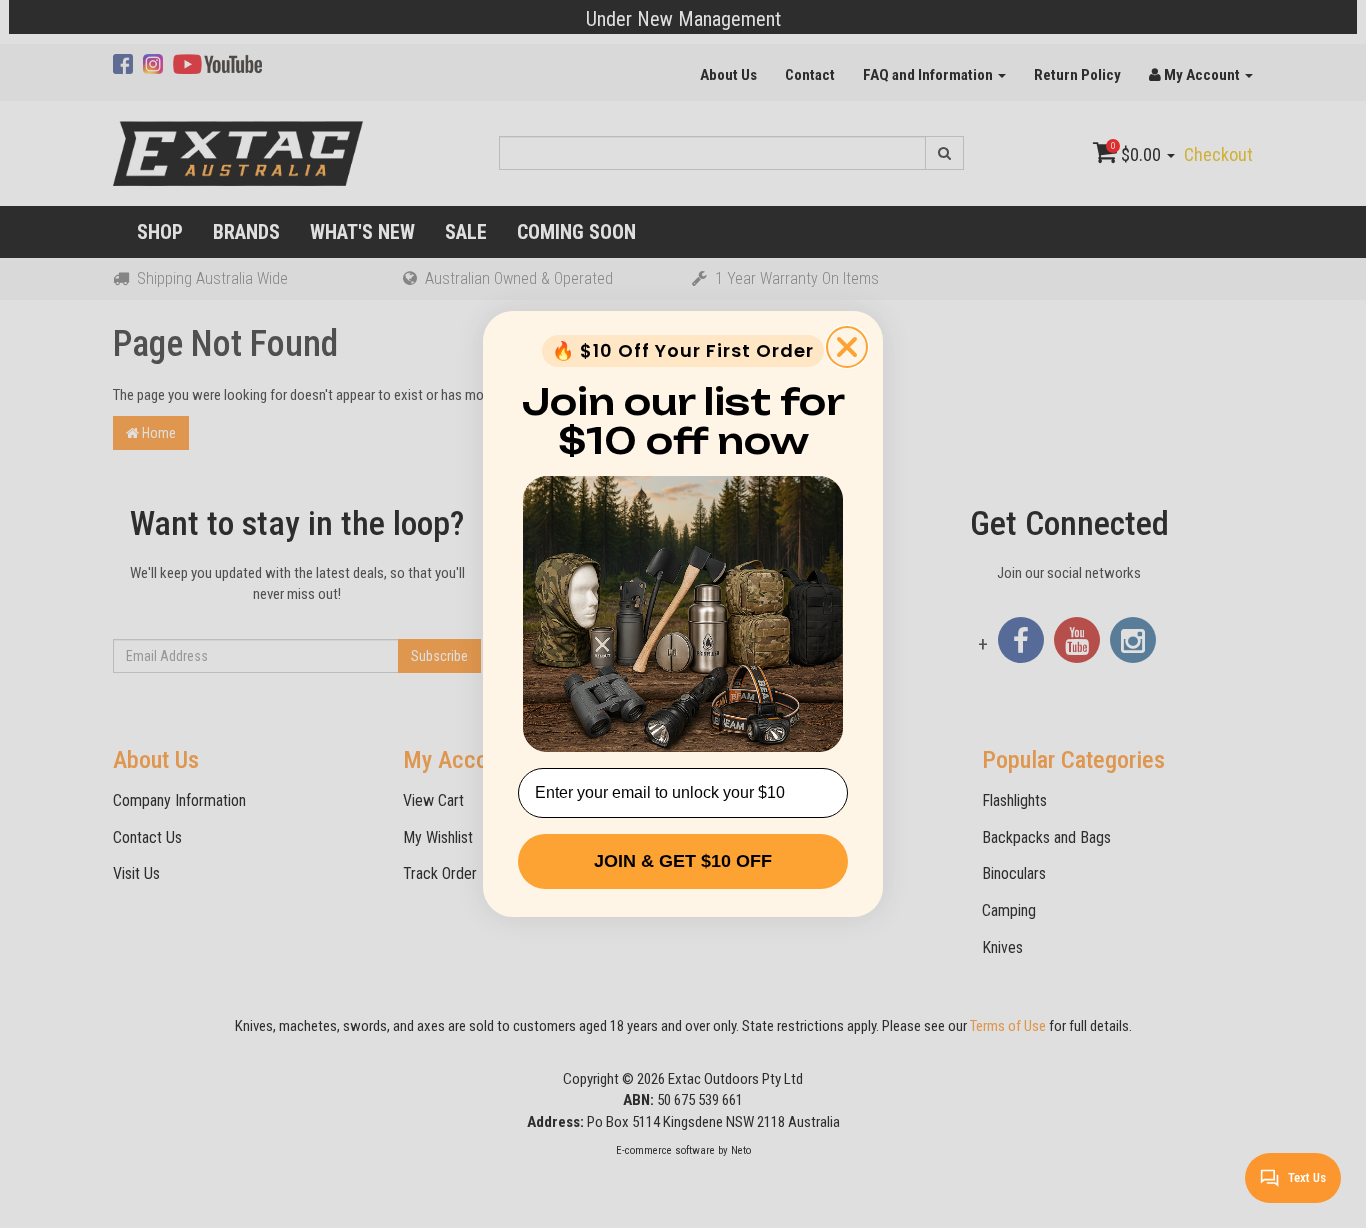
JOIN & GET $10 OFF (683, 861)
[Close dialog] (847, 347)
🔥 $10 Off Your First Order (683, 350)
